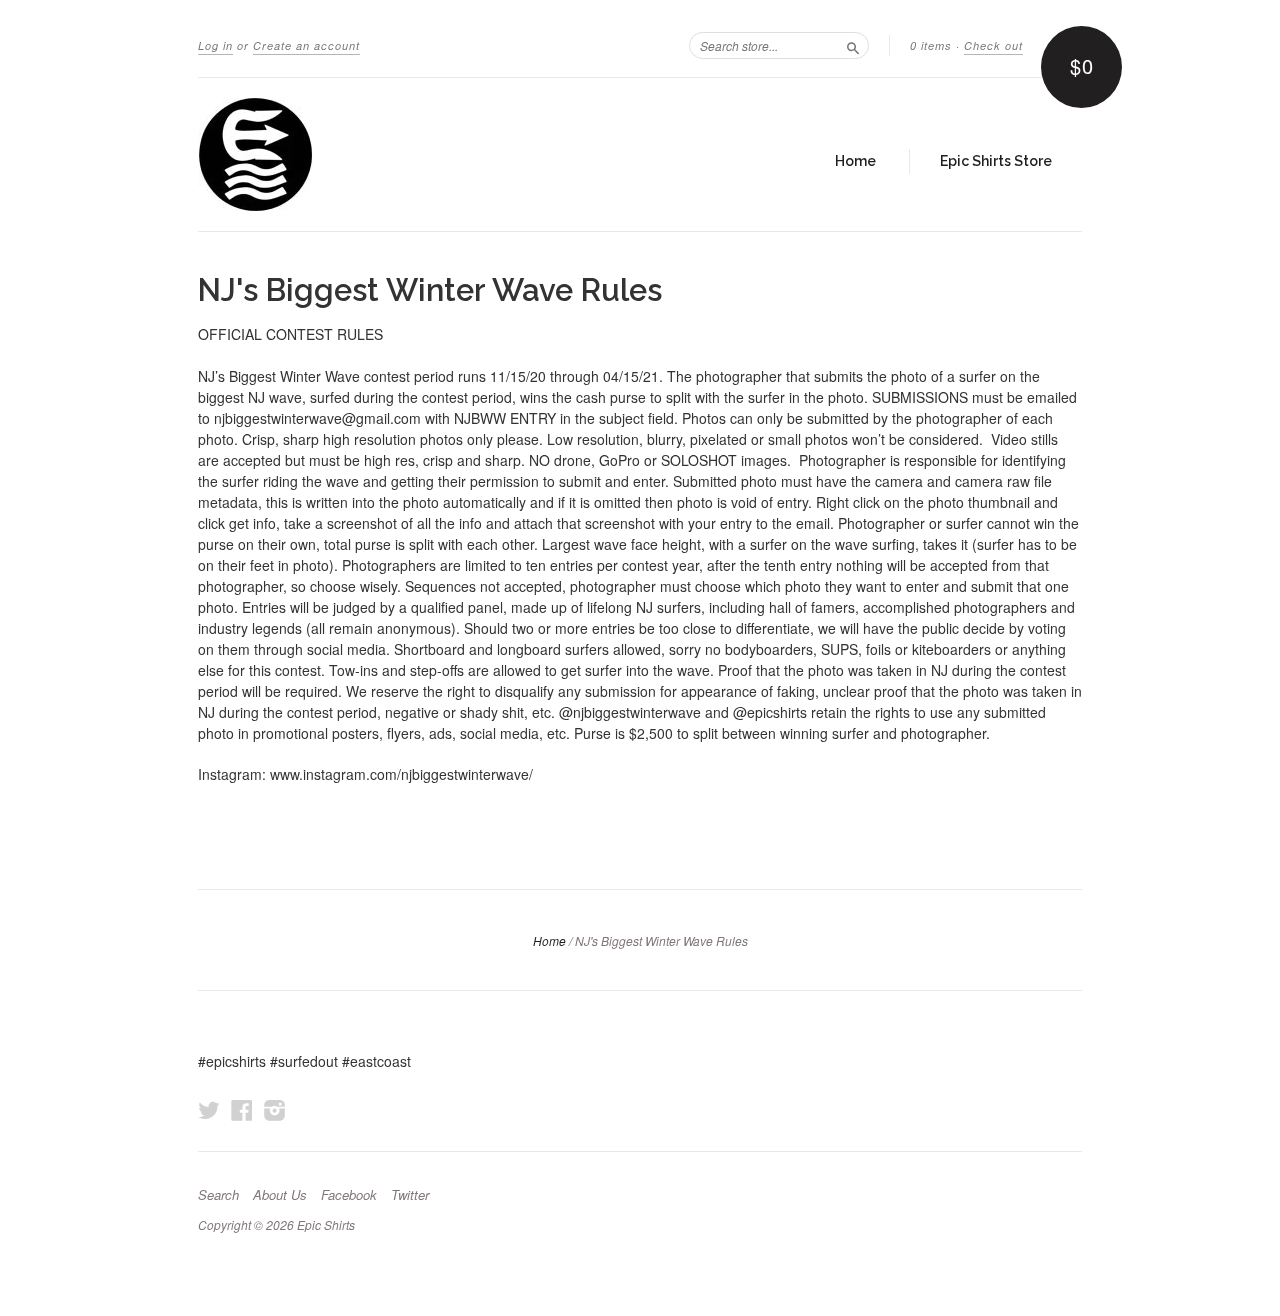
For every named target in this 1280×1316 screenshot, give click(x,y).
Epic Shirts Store (996, 161)
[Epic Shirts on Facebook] (242, 1109)
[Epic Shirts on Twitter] (209, 1109)
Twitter (410, 1195)
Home (855, 161)
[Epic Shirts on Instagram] (275, 1109)
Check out (993, 45)
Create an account (306, 45)
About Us (280, 1195)
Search (218, 1195)
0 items (931, 45)
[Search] (853, 45)
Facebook (349, 1195)
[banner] (382, 154)
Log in (215, 45)
